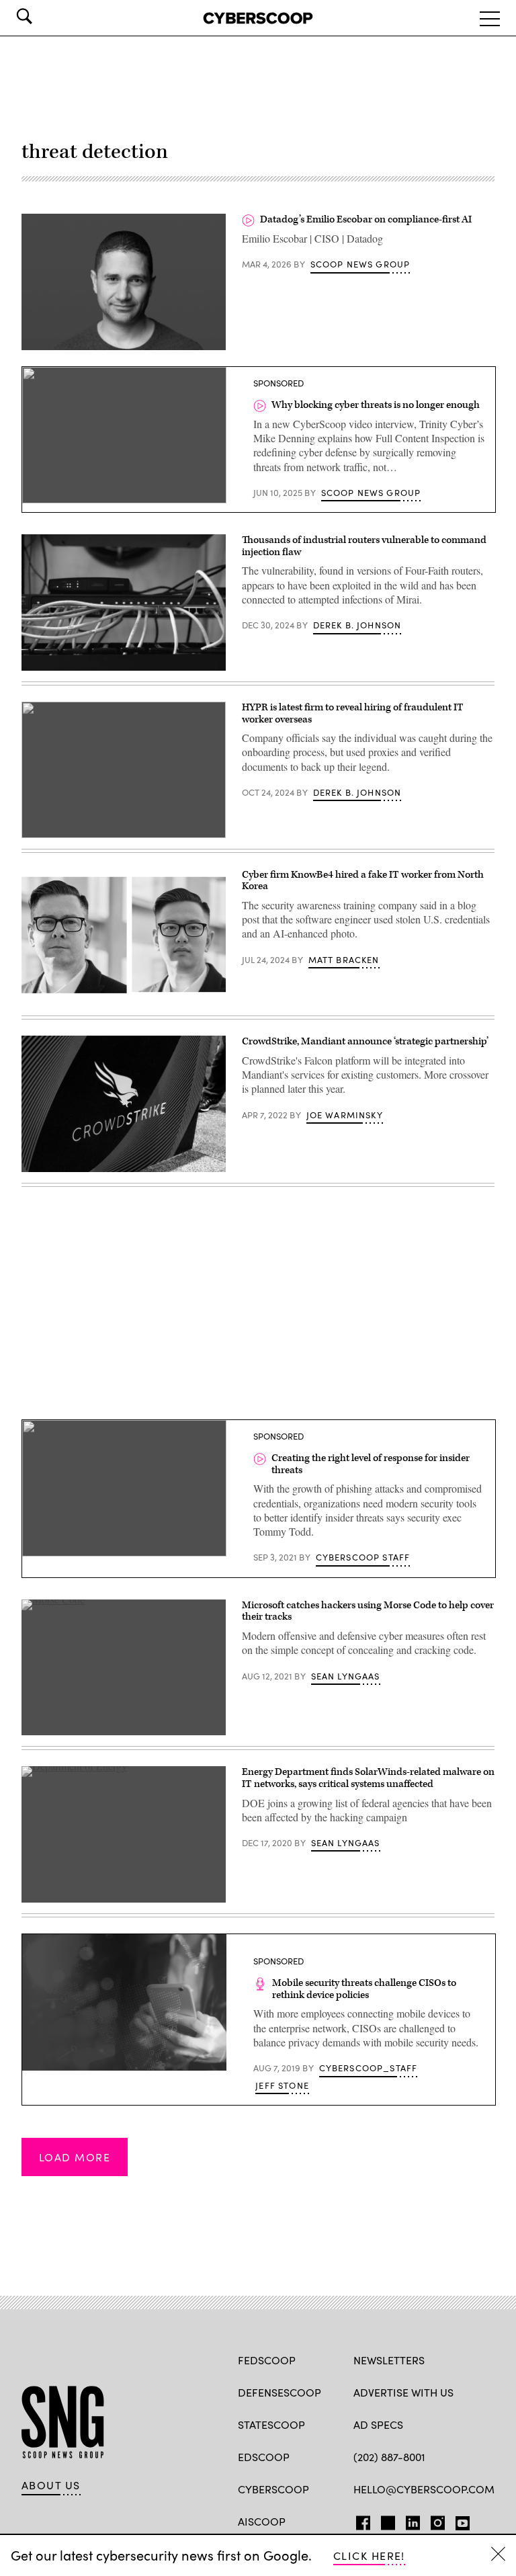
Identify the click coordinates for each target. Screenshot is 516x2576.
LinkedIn (413, 2520)
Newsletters (389, 2360)
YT (459, 2520)
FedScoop (267, 2360)
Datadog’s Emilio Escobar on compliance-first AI (366, 219)
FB (360, 2520)
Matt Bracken (344, 960)
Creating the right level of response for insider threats (371, 1464)
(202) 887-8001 (389, 2457)
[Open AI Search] (43, 16)
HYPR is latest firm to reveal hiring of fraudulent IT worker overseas (353, 713)
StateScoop (271, 2424)
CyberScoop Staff (363, 1557)
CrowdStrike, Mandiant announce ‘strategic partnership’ (365, 1041)
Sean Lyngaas (346, 1676)
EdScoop (264, 2457)
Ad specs (378, 2424)
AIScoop (262, 2521)
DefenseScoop (279, 2392)
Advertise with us (403, 2392)
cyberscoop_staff (369, 2068)
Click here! (369, 2556)
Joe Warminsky (345, 1115)
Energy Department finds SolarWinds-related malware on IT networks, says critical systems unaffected (368, 1778)
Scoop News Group (360, 264)
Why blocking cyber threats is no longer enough (376, 405)
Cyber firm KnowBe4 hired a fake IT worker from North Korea (363, 881)
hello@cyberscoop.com (424, 2489)
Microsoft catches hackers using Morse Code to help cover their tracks (368, 1611)
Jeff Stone (282, 2085)
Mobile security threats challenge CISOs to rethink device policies (364, 1989)
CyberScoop (273, 2489)
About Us (51, 2485)
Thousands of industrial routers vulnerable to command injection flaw (364, 546)
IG (434, 2520)
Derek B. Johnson (357, 625)
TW (386, 2520)
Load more (75, 2157)
